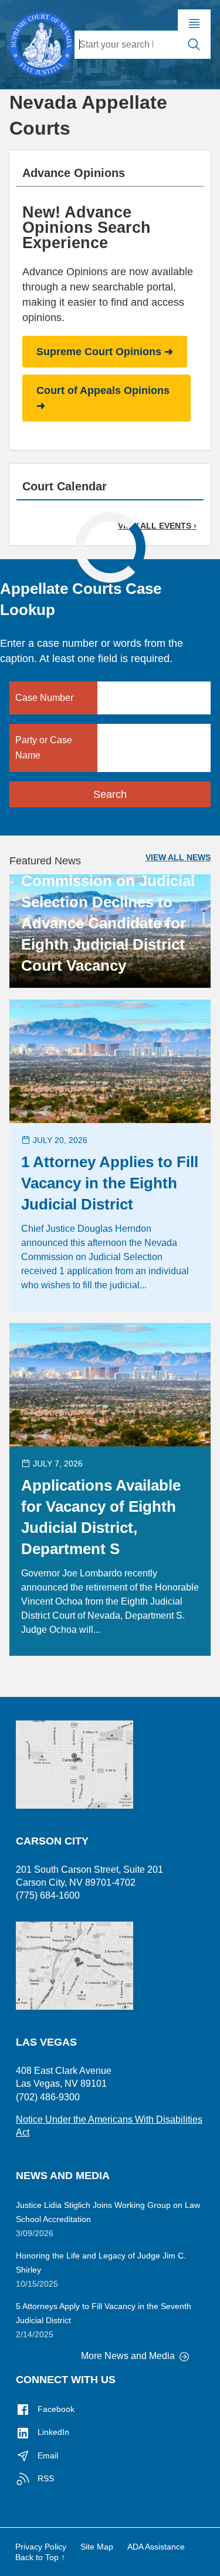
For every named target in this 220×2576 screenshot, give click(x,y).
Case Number (44, 698)
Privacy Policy (41, 2547)
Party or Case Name (44, 748)
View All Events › (157, 526)
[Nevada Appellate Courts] (41, 43)
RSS (45, 2478)
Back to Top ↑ (40, 2557)
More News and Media (129, 2356)
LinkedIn (52, 2432)
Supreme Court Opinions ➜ (105, 352)
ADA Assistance (156, 2547)
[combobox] (126, 45)
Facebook (55, 2409)
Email (47, 2455)
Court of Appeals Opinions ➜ (103, 398)
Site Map (97, 2547)
